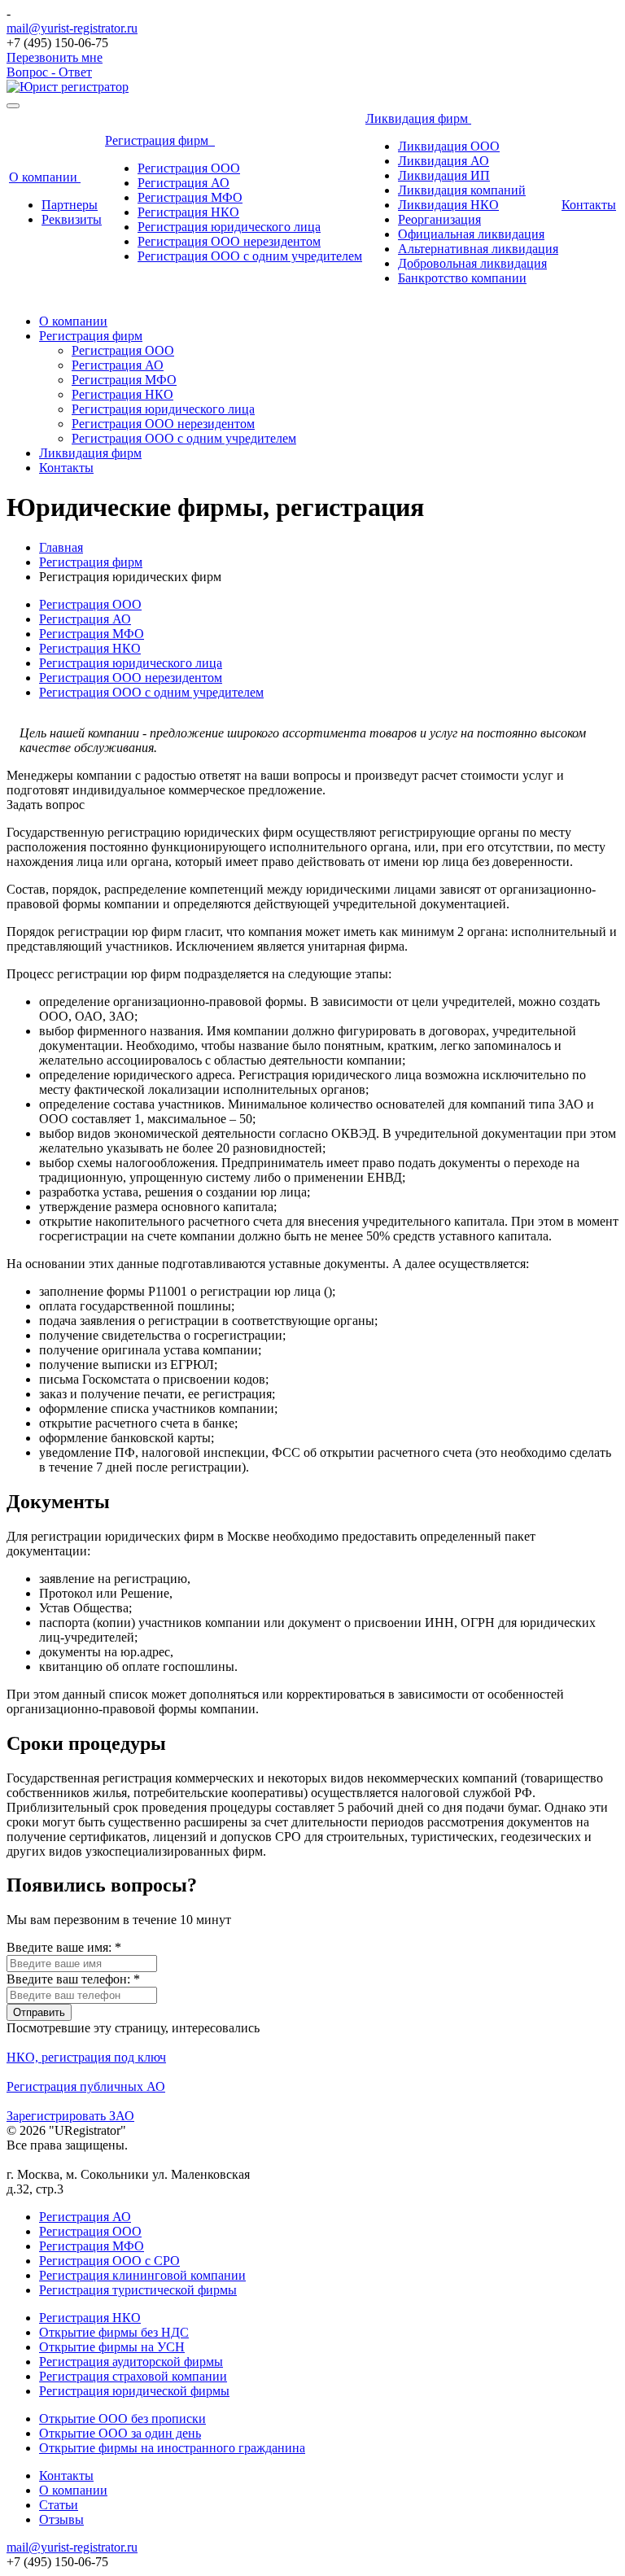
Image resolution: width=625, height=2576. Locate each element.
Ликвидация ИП (444, 175)
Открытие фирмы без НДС (114, 2332)
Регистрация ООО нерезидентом (229, 241)
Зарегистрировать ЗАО (70, 2116)
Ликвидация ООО (449, 146)
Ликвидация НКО (448, 205)
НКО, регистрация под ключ (86, 2057)
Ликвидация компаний (462, 190)
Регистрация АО (184, 183)
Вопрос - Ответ (49, 72)
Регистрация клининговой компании (142, 2275)
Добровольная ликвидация (472, 263)
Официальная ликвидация (471, 234)
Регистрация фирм (160, 140)
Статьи (59, 2505)
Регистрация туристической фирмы (138, 2290)
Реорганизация (439, 219)
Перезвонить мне (55, 57)
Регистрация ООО (189, 168)
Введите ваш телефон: (73, 1979)
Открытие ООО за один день (120, 2433)
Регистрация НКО (188, 212)
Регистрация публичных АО (86, 2086)
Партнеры (70, 205)
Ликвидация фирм (418, 118)
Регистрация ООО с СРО (109, 2261)
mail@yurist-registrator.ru (72, 28)
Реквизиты (72, 219)
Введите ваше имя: (64, 1947)
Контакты (589, 205)
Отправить (39, 2012)
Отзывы (61, 2519)
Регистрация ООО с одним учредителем (250, 256)
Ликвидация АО (444, 161)
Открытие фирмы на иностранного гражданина (172, 2448)
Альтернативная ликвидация (478, 249)
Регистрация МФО (190, 197)
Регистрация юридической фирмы (134, 2391)
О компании (45, 177)
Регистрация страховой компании (133, 2376)
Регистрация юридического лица (229, 227)
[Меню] (13, 106)
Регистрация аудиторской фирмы (131, 2362)
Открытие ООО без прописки (122, 2419)
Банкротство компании (462, 278)
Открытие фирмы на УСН (112, 2347)
